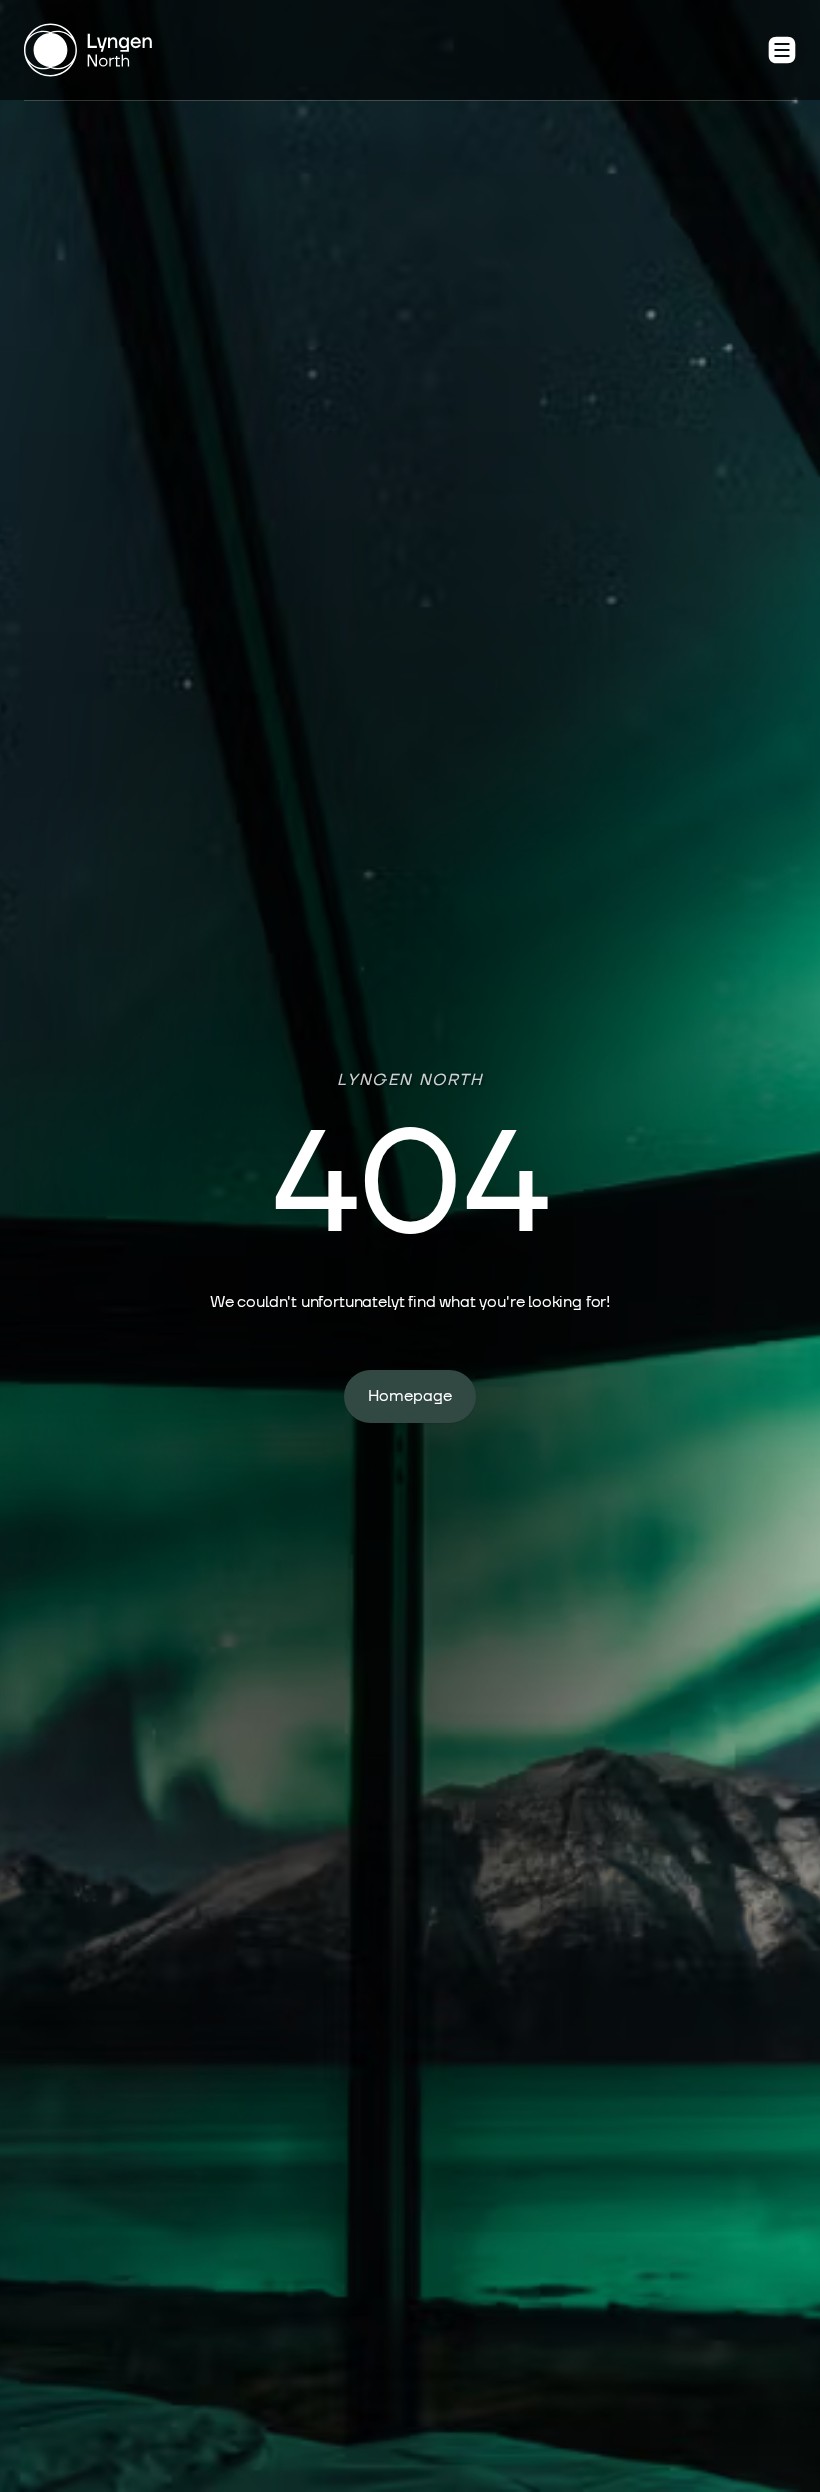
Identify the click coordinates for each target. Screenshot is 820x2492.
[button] (782, 50)
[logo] (88, 50)
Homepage (410, 1395)
